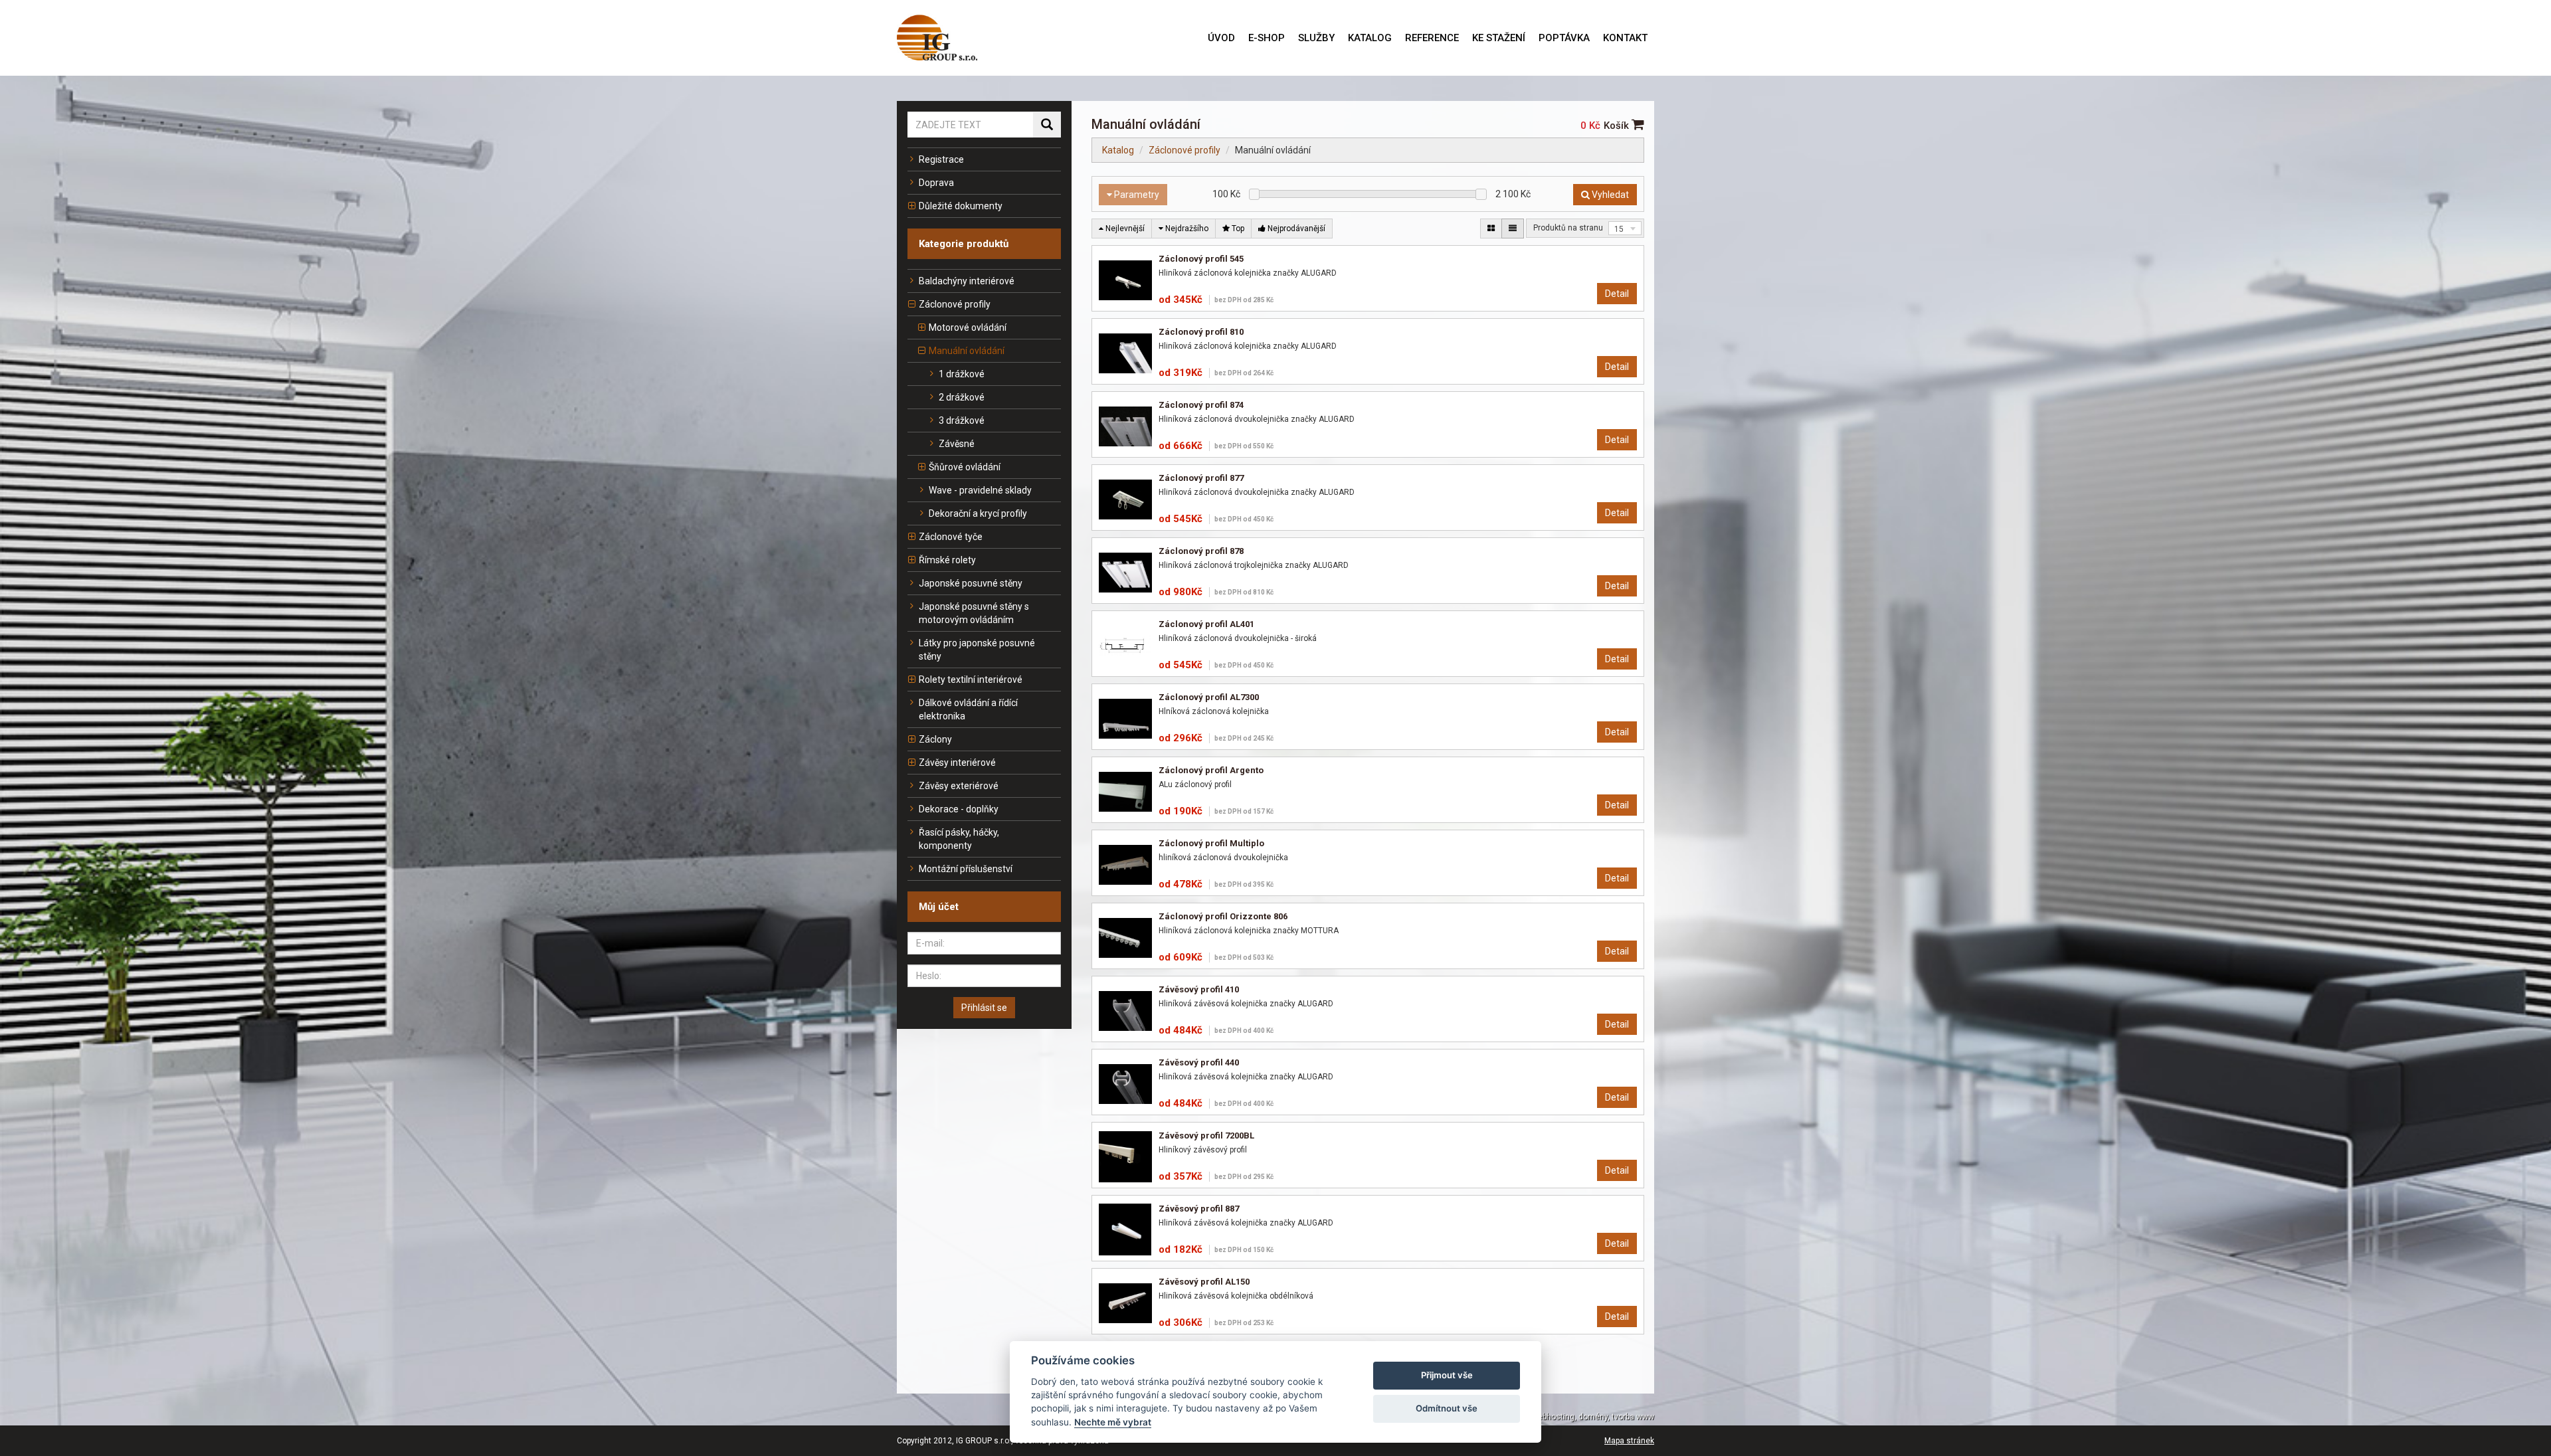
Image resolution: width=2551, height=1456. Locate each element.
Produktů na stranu (1568, 228)
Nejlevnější (1124, 228)
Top (1237, 228)
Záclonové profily (955, 304)
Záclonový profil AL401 (1206, 624)
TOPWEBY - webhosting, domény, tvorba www (1571, 1417)
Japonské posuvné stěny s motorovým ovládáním (974, 613)
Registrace (941, 159)
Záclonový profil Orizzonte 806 (1223, 916)
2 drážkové (962, 397)
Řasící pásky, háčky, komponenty (959, 839)
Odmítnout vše (1447, 1408)
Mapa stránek (1629, 1441)
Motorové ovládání (968, 327)
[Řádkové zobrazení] (1513, 228)
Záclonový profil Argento (1211, 770)
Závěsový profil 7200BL (1206, 1136)
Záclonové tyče (951, 537)
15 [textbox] (1619, 229)
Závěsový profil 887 (1199, 1209)
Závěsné (957, 444)
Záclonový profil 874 (1201, 405)
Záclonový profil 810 (1201, 332)
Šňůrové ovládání (965, 467)
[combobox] (1625, 228)
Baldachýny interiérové (967, 281)
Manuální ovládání (967, 351)
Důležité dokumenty (961, 206)
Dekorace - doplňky (959, 809)
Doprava (936, 183)
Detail (1617, 294)
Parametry (1136, 195)
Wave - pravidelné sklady (980, 490)
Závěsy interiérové (957, 763)
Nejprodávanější (1295, 228)
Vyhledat (1609, 195)
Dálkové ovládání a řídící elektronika (968, 709)
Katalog (1118, 150)
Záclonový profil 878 (1201, 551)
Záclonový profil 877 (1201, 478)
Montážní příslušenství (966, 869)
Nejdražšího (1186, 228)
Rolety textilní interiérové (971, 680)
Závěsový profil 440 (1199, 1062)
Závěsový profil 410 (1199, 989)
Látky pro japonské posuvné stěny (977, 650)
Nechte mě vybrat (1113, 1422)
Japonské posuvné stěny (971, 583)
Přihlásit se (984, 1008)
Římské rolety (947, 560)
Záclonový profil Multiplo (1211, 843)
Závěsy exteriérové (959, 786)
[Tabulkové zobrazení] (1491, 228)
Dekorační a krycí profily (978, 513)
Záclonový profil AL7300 (1209, 697)
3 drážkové (962, 420)
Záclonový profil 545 (1201, 259)
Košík (1618, 126)
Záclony (935, 739)
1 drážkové (962, 374)
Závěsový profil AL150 (1204, 1282)
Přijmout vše (1447, 1375)
